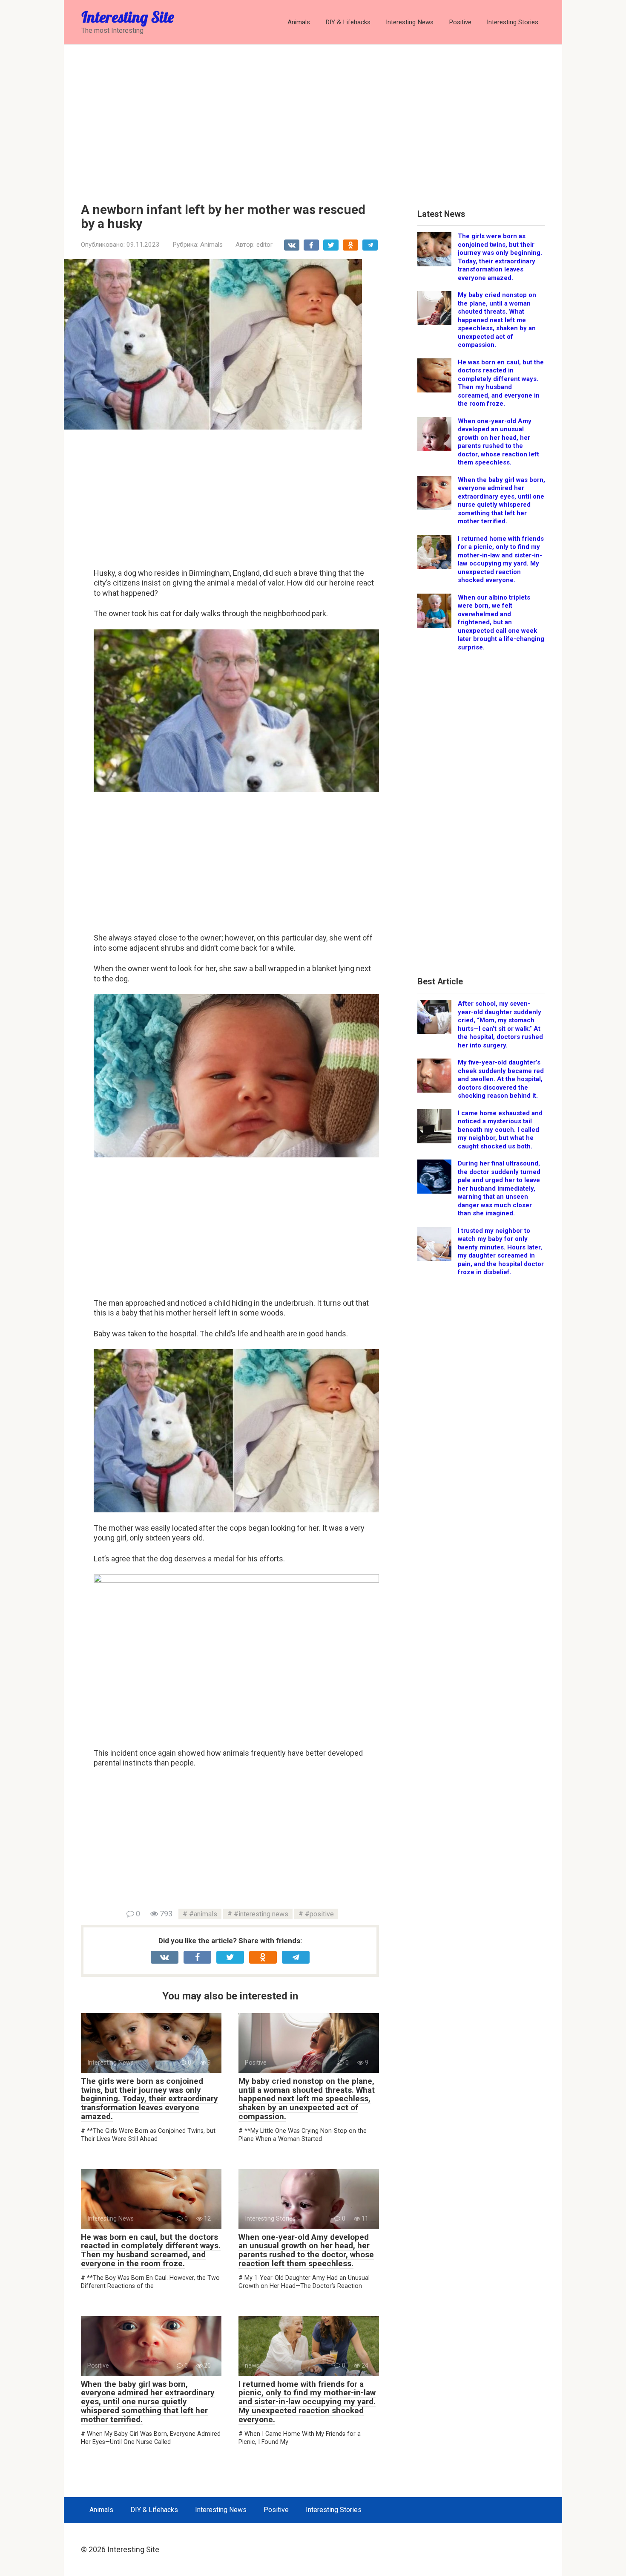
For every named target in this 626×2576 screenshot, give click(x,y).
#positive (319, 1914)
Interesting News (410, 22)
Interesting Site (128, 17)
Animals (299, 22)
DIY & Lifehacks (348, 22)
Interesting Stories (513, 22)
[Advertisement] (313, 117)
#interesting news (261, 1914)
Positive (460, 22)
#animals (203, 1914)
